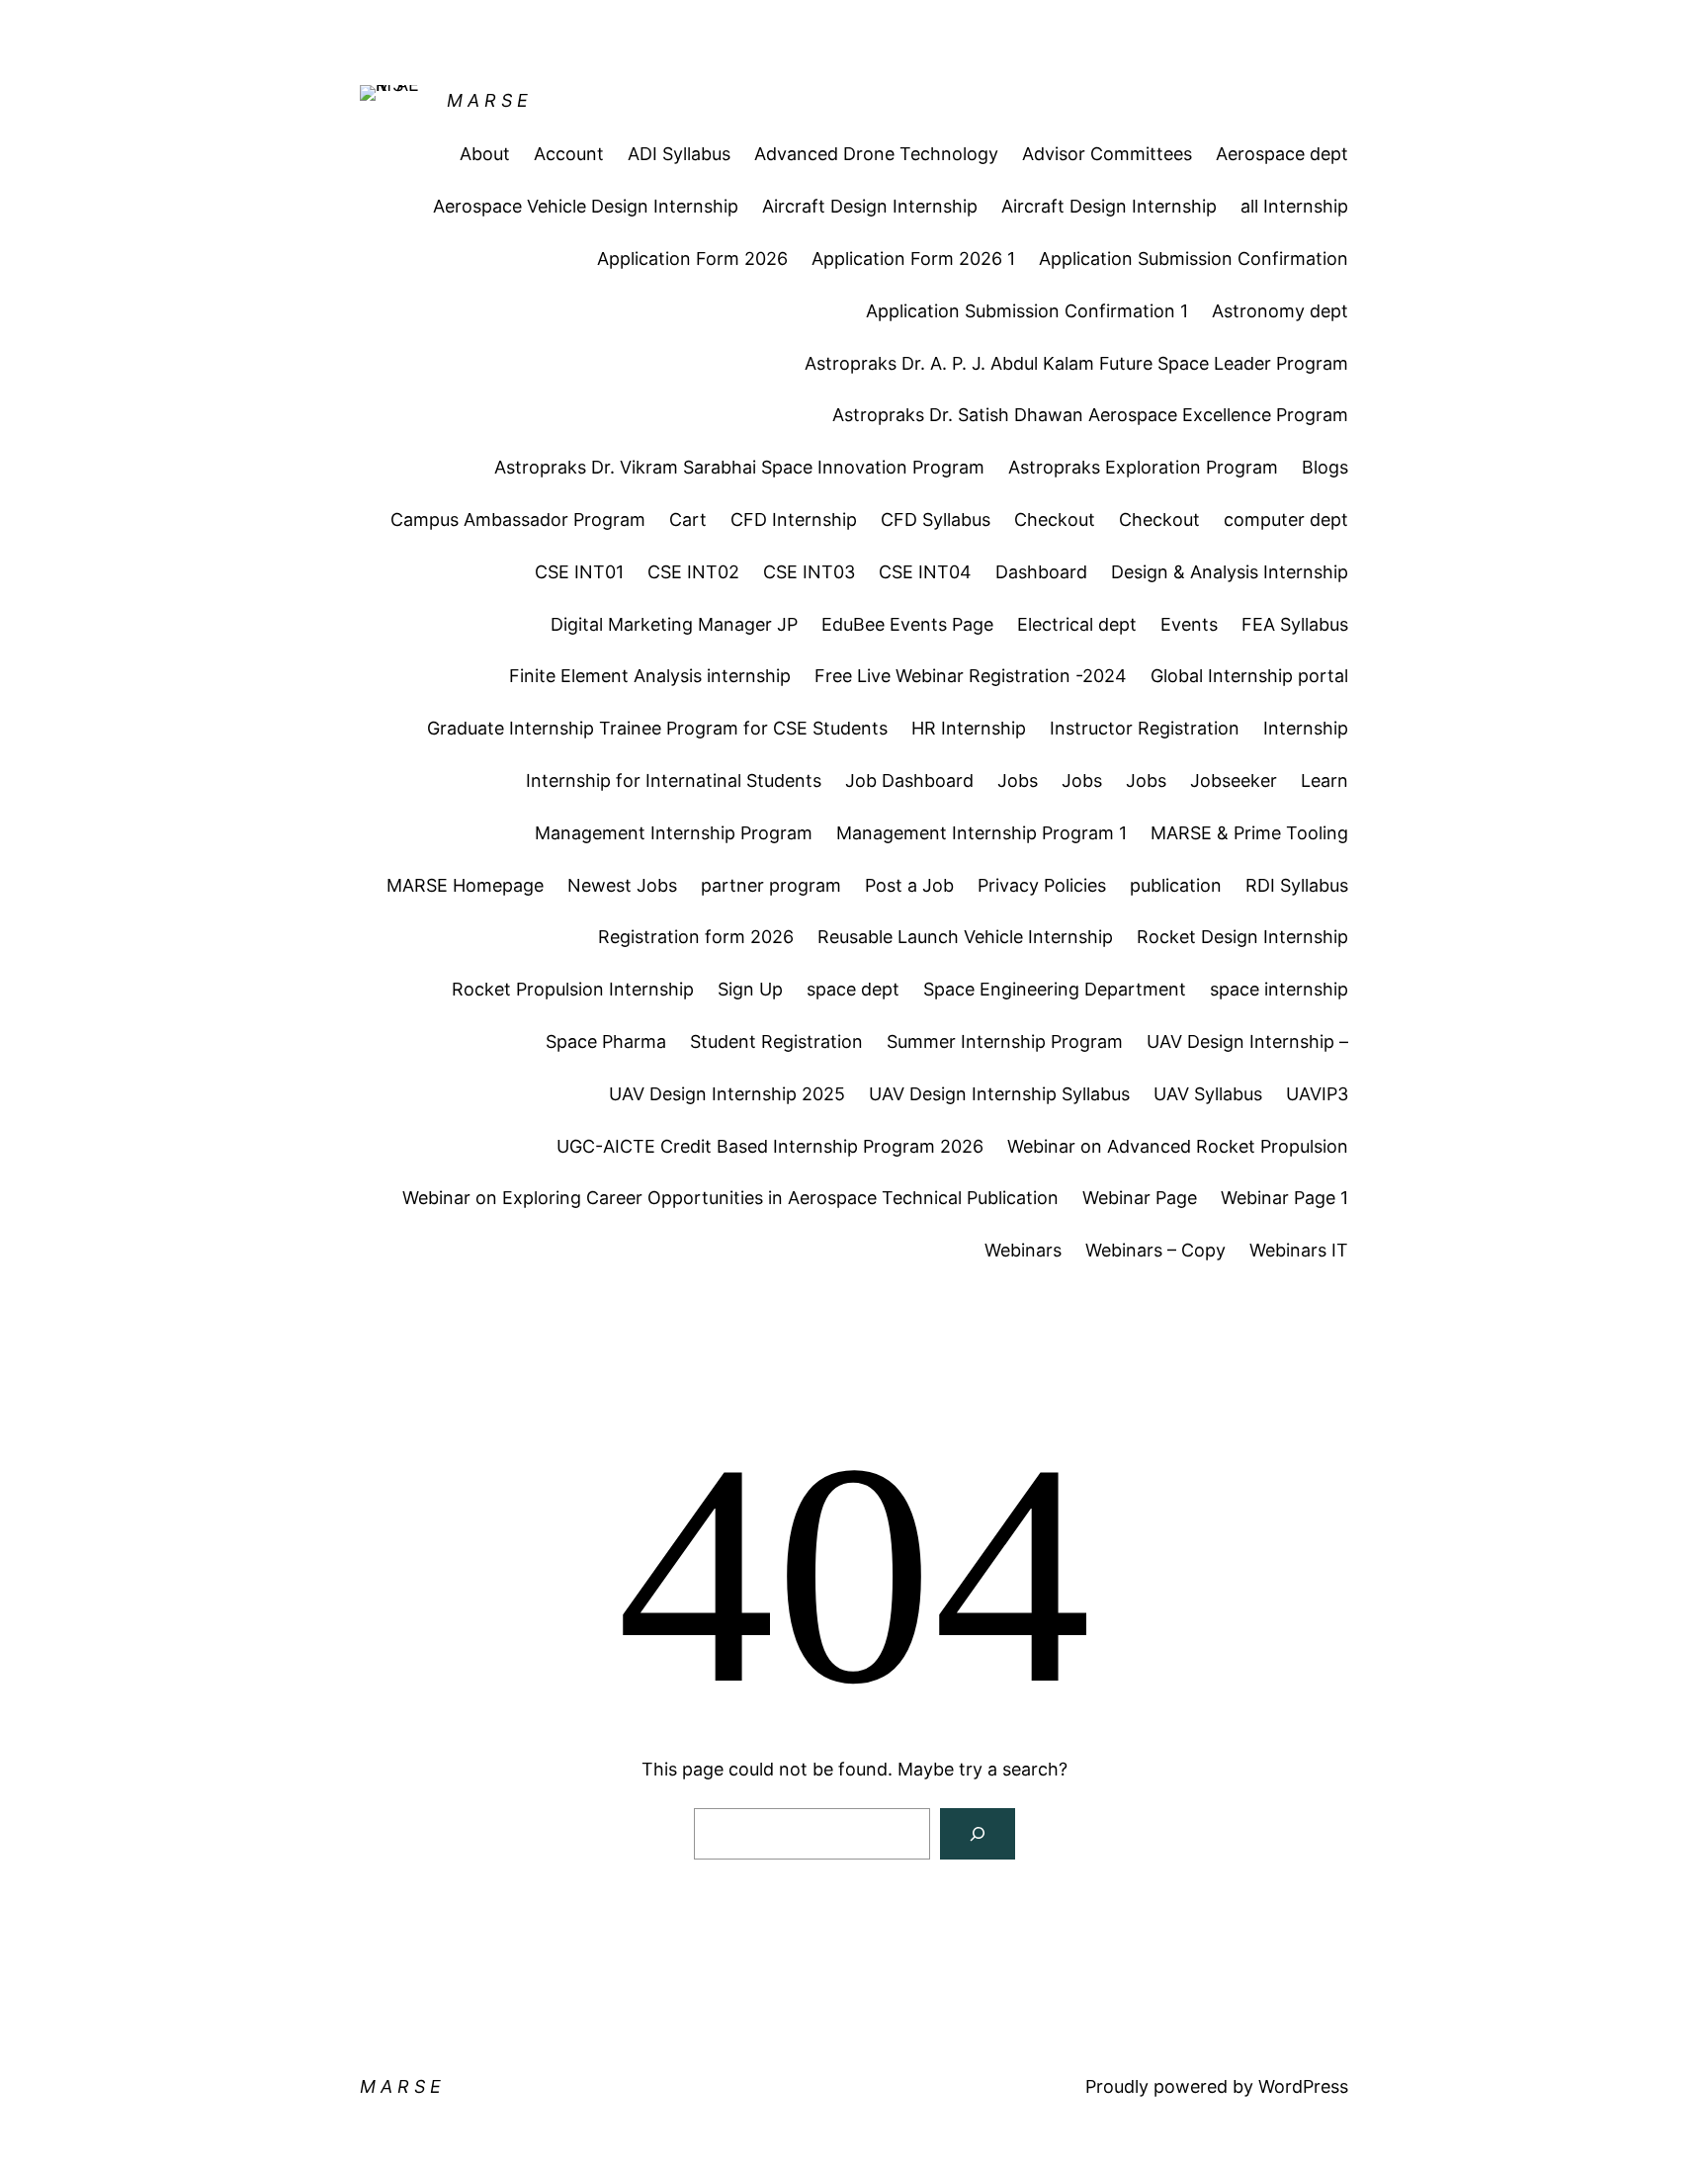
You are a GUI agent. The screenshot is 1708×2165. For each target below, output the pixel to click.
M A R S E (487, 100)
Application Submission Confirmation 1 (1027, 311)
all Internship (1294, 206)
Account (569, 154)
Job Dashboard (909, 780)
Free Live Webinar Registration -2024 (971, 676)
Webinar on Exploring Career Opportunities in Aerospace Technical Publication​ (730, 1198)
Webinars (1023, 1250)
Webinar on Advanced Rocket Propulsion (1178, 1146)
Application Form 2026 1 (913, 259)
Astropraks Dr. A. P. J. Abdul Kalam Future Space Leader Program (1076, 363)
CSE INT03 (809, 572)
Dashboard (1041, 572)
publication (1176, 885)
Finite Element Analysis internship (650, 676)
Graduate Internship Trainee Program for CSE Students (657, 728)
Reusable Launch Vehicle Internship (965, 937)
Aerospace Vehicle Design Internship (586, 206)
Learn (1324, 780)
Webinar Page (1140, 1198)
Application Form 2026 (692, 259)
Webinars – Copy (1155, 1250)
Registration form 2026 (696, 937)
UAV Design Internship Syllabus (999, 1094)
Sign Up (750, 989)
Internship (1306, 728)
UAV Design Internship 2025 (727, 1094)
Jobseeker (1234, 780)
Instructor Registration (1145, 728)
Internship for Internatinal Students (674, 780)
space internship (1279, 989)
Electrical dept (1077, 624)
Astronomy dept (1280, 311)
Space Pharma (606, 1041)
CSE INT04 (925, 572)
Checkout (1055, 520)
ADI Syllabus (679, 154)
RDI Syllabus (1297, 885)
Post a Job (909, 885)
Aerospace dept (1282, 154)
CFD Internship (794, 520)
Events (1189, 624)
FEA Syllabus (1295, 624)
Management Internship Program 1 (982, 833)
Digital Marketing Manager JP (674, 624)
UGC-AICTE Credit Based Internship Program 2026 (770, 1146)
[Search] (978, 1834)
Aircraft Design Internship (870, 206)
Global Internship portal (1249, 676)
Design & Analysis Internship (1230, 572)
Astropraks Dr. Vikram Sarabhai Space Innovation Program (739, 467)
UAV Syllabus (1208, 1094)
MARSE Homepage (465, 885)
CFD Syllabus (936, 520)
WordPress (1303, 2086)
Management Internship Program (674, 833)
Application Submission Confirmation (1194, 259)
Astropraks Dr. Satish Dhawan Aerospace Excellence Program (1090, 415)
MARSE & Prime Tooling (1249, 833)
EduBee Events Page (907, 624)
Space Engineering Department (1055, 989)
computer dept (1286, 520)
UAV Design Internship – (1247, 1041)
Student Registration (776, 1041)
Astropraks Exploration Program (1143, 467)
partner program (771, 885)
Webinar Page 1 (1284, 1198)
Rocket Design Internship (1242, 937)
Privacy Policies (1042, 885)
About (485, 154)
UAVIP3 (1317, 1094)
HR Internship (969, 728)
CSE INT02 (693, 572)
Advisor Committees (1107, 154)
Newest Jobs (622, 885)
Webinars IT (1299, 1250)
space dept (853, 989)
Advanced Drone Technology (876, 154)
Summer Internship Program (1005, 1041)
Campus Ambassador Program (518, 520)
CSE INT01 (579, 572)
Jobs (1018, 780)
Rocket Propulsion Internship (573, 989)
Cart (688, 520)
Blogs (1325, 467)
